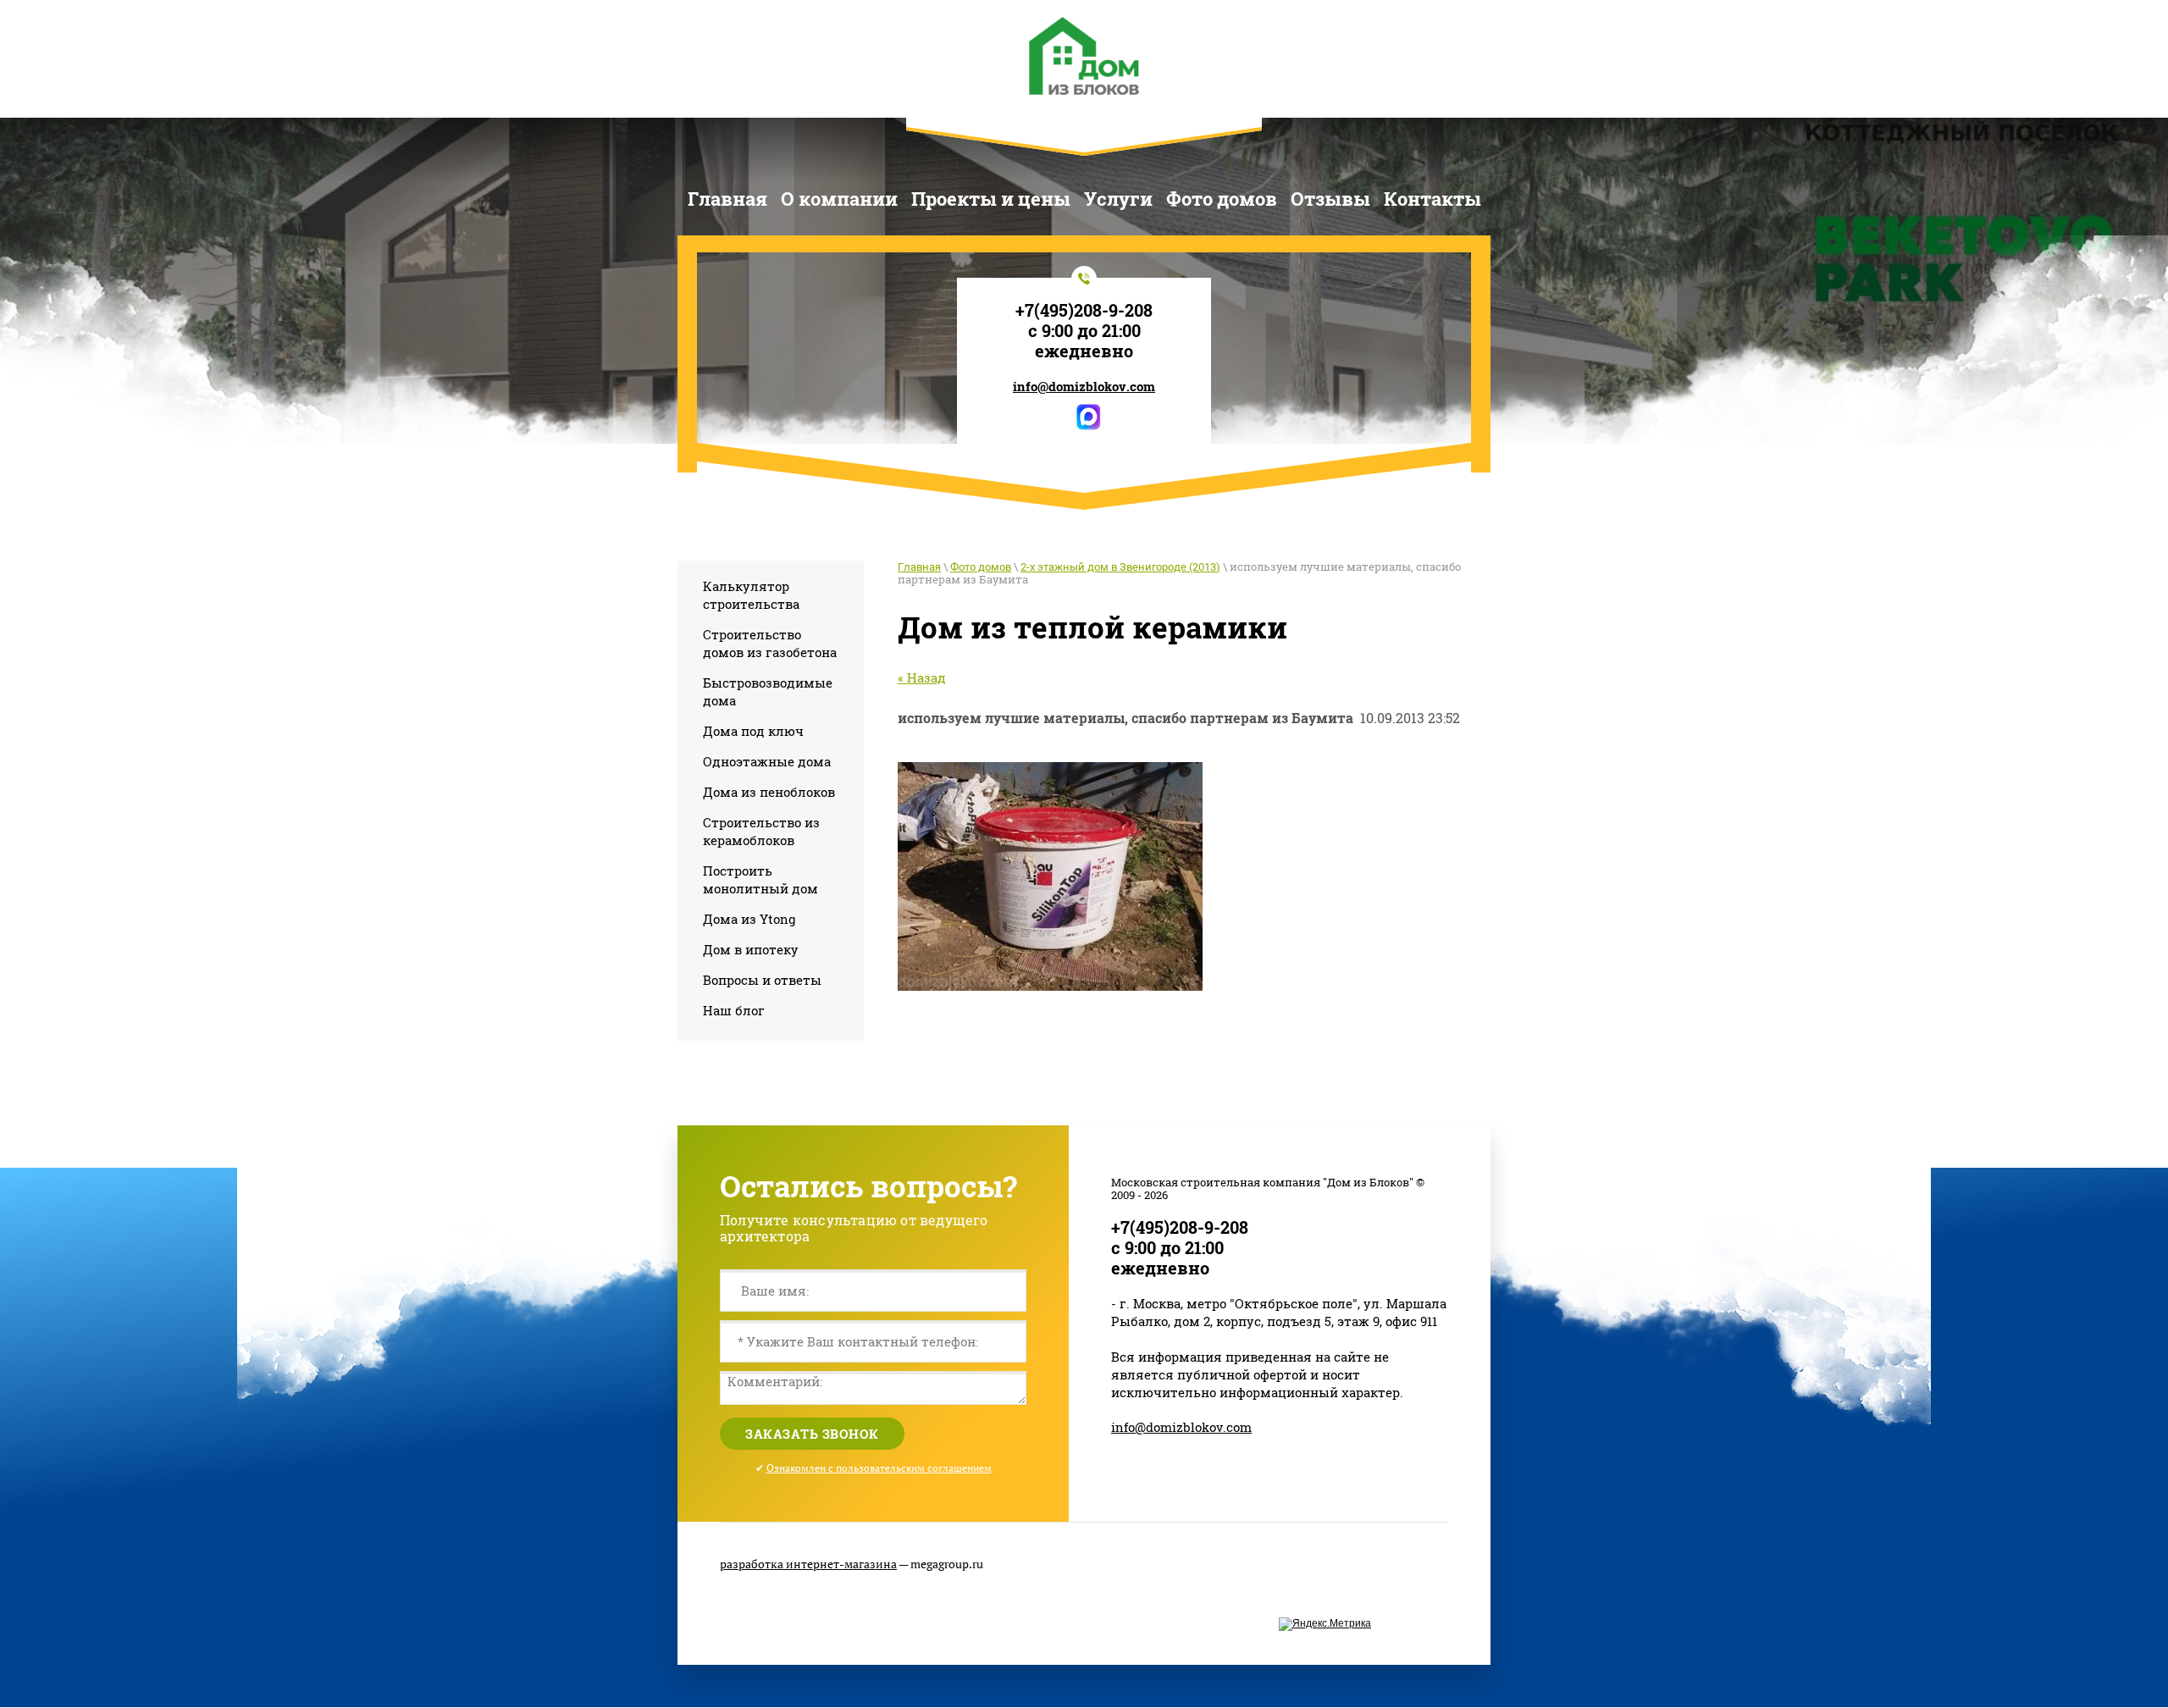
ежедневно (1084, 351)
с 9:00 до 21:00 (1084, 330)
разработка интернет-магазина (808, 1564)
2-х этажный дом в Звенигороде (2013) (1120, 567)
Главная (919, 567)
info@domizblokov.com (1084, 386)
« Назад (922, 677)
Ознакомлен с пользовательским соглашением (879, 1468)
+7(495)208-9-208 (1084, 310)
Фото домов (981, 567)
